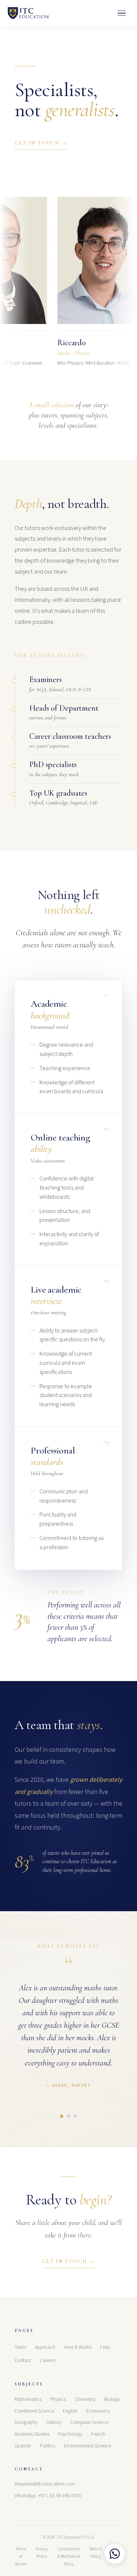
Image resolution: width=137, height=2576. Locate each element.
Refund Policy (96, 2553)
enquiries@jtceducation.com (45, 2484)
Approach (45, 2347)
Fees (105, 2347)
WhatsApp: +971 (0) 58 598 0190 (48, 2496)
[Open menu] (122, 13)
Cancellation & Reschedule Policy (69, 2557)
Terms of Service (21, 2557)
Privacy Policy (42, 2553)
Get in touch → (41, 143)
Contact (23, 2361)
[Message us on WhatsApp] (115, 2554)
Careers (48, 2361)
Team (20, 2347)
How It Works (78, 2347)
